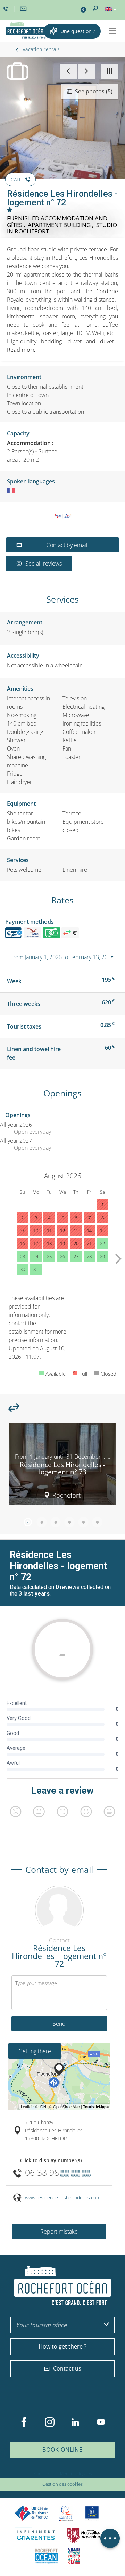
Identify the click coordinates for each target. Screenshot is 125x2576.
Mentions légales (76, 2473)
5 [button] (83, 1522)
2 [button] (42, 1522)
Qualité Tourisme (66, 2513)
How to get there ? (62, 2346)
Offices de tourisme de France (31, 2513)
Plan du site (44, 2473)
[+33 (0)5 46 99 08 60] (7, 9)
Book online (62, 2450)
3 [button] (56, 1522)
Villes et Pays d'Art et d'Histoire (74, 2556)
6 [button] (97, 1522)
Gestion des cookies (62, 2484)
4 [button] (69, 1522)
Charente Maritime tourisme (36, 2535)
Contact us (67, 2368)
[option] (62, 1467)
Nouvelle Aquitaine (84, 2535)
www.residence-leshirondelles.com (63, 2198)
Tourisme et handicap (92, 2513)
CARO (46, 2556)
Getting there (35, 2051)
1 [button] (28, 1522)
